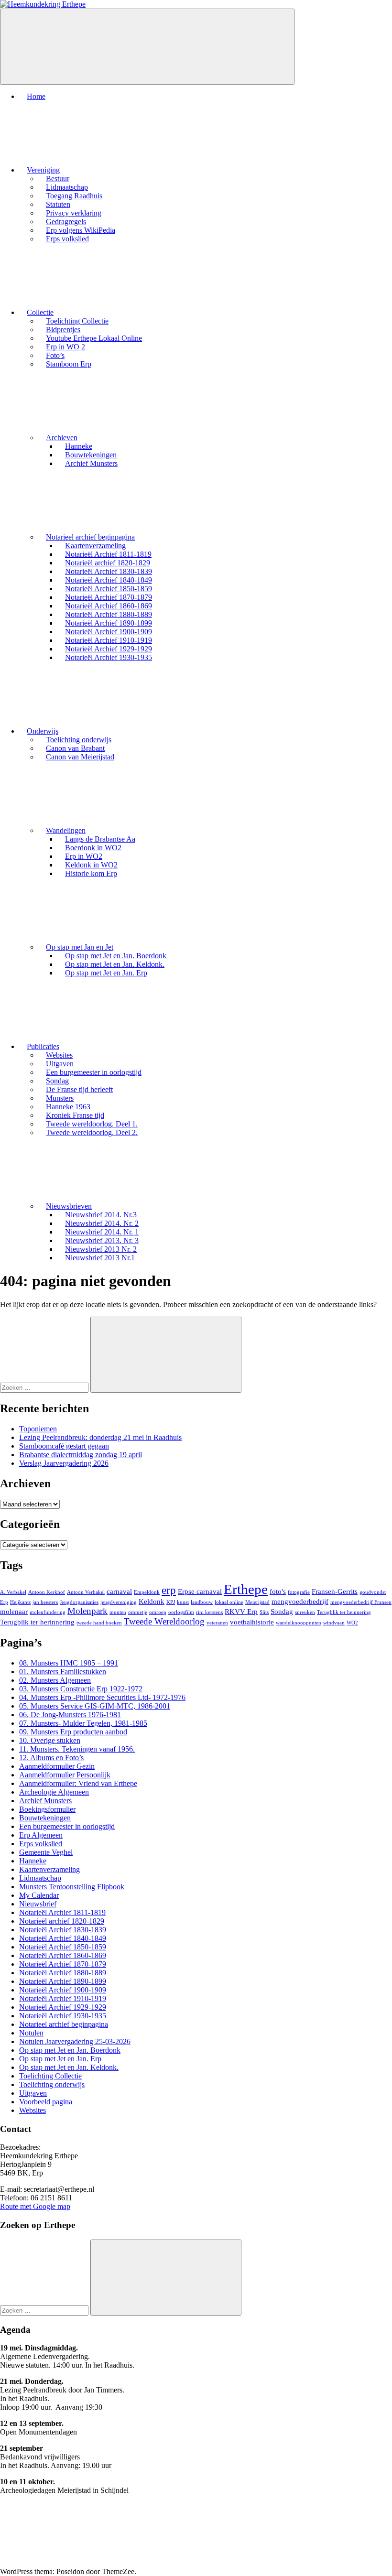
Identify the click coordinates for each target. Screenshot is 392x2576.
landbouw (202, 1602)
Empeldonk (147, 1592)
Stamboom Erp (69, 364)
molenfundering (48, 1612)
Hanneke (33, 1861)
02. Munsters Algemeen (55, 1680)
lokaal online (229, 1602)
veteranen (217, 1623)
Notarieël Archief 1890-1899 (63, 1981)
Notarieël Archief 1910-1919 (63, 1998)
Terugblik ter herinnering (37, 1622)
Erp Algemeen (41, 1835)
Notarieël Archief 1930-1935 (109, 657)
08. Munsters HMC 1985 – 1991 (69, 1663)
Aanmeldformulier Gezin (57, 1766)
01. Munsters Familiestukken (63, 1672)
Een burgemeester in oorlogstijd (94, 1072)
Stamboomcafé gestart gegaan (64, 1446)
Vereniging (43, 170)
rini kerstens (209, 1612)
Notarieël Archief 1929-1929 (63, 2007)
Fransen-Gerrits (335, 1591)
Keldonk (152, 1601)
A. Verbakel (13, 1592)
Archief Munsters (91, 463)
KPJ (171, 1602)
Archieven (62, 438)
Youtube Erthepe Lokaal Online (94, 338)
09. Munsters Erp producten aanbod (73, 1732)
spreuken (305, 1612)
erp (169, 1590)
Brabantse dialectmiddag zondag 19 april (81, 1455)
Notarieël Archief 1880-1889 (63, 1973)
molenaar (14, 1611)
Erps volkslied (67, 239)
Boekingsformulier (47, 1809)
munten (118, 1612)
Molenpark (87, 1611)
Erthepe (246, 1589)
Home (36, 96)
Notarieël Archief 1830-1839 (63, 1930)
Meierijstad (257, 1602)
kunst (183, 1602)
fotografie (299, 1592)
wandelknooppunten (299, 1623)
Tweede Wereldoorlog (164, 1621)
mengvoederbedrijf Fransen (361, 1602)
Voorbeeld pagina (46, 2102)
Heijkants (20, 1602)
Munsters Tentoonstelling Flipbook (72, 1887)
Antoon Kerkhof (47, 1592)
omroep (158, 1612)
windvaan (334, 1623)
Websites (33, 2110)
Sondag (282, 1611)
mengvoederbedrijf (300, 1601)
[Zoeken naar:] (45, 1387)
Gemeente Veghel (46, 1852)
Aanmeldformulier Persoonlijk (65, 1775)
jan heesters (45, 1602)
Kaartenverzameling (49, 1869)
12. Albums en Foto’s (51, 1758)
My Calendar (39, 1895)
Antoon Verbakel (86, 1592)
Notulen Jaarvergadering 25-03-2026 (75, 2041)
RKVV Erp (241, 1611)
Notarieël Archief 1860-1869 (63, 1955)
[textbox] (196, 2378)
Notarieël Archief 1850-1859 (63, 1947)
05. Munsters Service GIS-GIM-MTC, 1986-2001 (95, 1706)
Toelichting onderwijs (52, 2084)
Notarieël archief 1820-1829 (62, 1921)
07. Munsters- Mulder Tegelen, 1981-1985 (83, 1723)
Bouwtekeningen (45, 1818)
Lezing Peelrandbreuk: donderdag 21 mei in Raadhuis (100, 1437)
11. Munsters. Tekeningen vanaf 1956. (77, 1749)
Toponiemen (38, 1429)
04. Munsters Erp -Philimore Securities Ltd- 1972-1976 (102, 1697)
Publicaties (43, 1046)
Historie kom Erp (91, 873)
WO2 (352, 1623)
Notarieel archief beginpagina (90, 537)
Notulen (31, 2033)
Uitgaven (33, 2093)
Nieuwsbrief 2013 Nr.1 (100, 1258)
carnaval (119, 1591)
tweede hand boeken (99, 1623)
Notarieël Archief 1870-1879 (63, 1964)
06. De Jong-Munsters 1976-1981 (70, 1715)
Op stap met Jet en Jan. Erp (106, 973)
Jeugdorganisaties (79, 1602)
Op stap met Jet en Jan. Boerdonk (70, 2050)
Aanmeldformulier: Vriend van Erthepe (78, 1783)
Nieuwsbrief (38, 1904)
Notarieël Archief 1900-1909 (63, 1990)
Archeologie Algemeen (54, 1792)
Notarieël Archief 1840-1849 (63, 1938)
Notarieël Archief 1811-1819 (62, 1912)
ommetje (138, 1612)
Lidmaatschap (40, 1878)
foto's (278, 1591)
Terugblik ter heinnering (344, 1612)
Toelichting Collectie (50, 2076)
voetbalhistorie (252, 1622)
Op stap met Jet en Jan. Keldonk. (69, 2067)
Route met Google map (35, 2206)
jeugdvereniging (119, 1602)
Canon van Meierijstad (80, 757)
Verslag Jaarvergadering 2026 (64, 1463)
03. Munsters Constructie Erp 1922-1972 (81, 1689)
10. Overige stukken (50, 1740)
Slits (264, 1612)
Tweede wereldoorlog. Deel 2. (92, 1132)
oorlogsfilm (181, 1612)
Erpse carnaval (200, 1591)
